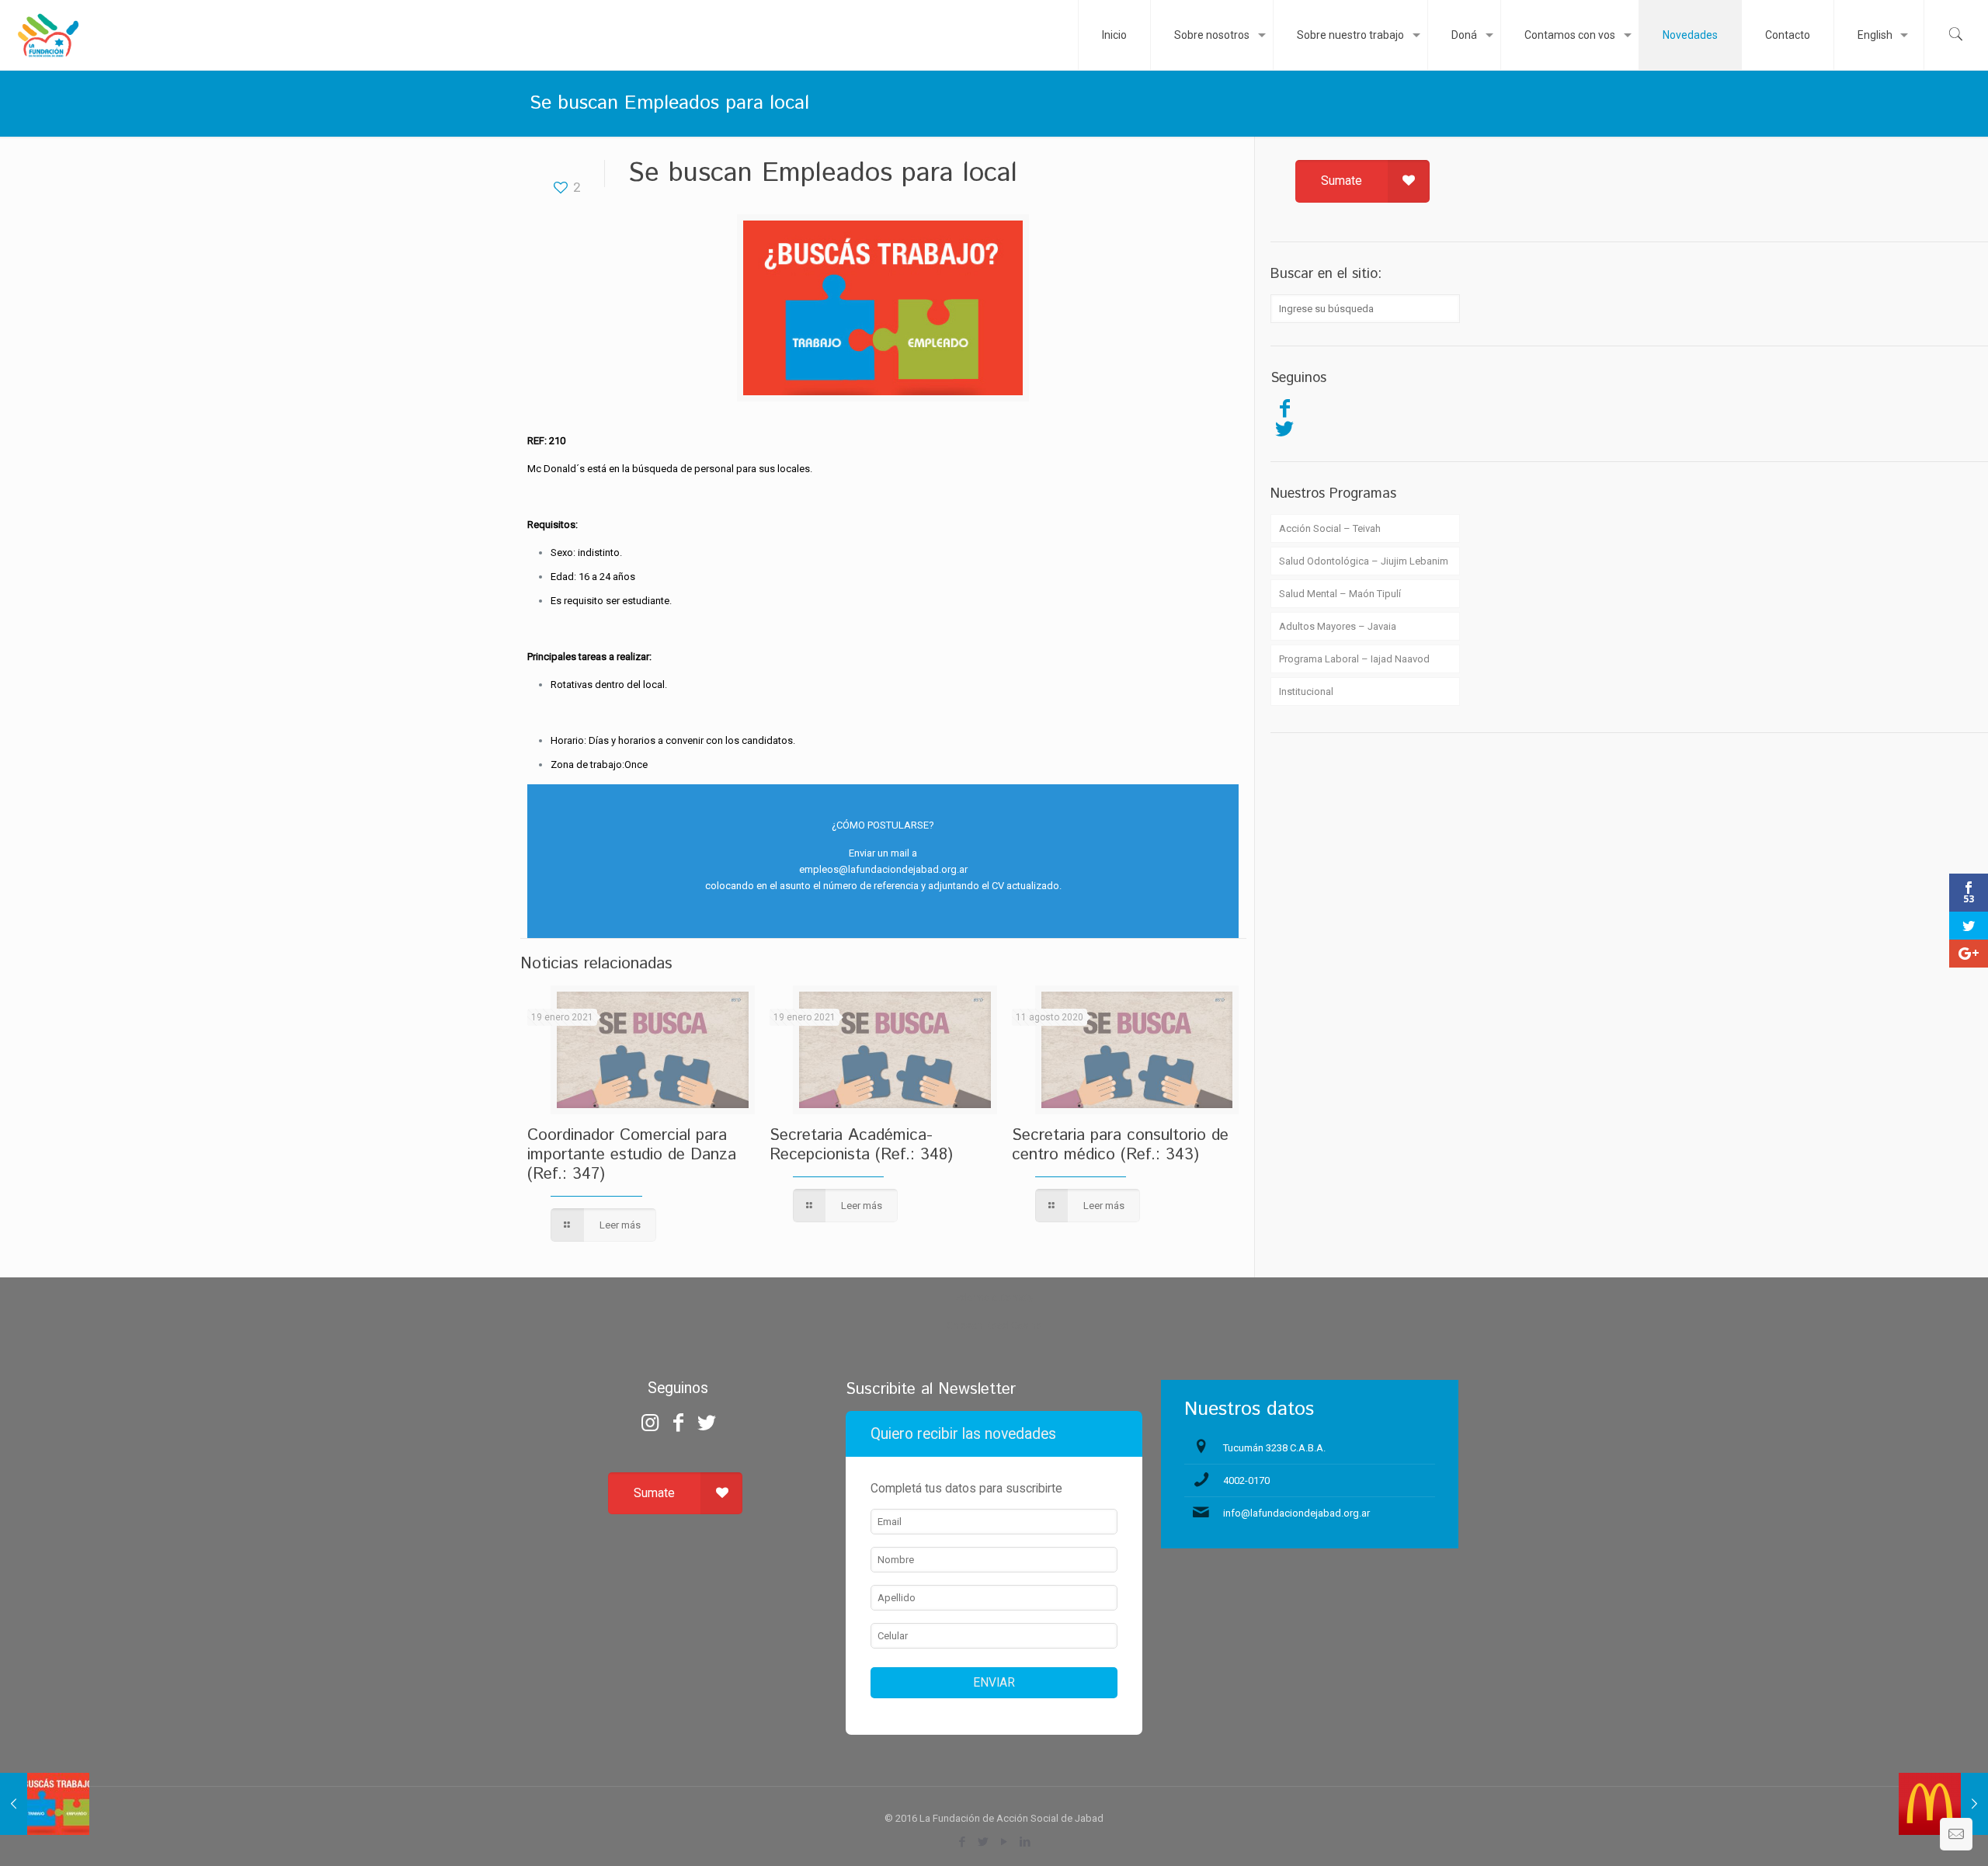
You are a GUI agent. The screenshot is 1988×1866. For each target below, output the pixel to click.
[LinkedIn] (1025, 1842)
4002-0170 (1246, 1480)
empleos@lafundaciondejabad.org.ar (883, 869)
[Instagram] (650, 1423)
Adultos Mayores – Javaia (1338, 626)
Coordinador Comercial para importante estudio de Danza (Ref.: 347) (632, 1155)
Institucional (1306, 691)
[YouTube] (1004, 1842)
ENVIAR (994, 1683)
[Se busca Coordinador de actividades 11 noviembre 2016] (45, 1804)
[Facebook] (1284, 408)
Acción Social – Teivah (1330, 528)
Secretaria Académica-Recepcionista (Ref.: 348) (861, 1145)
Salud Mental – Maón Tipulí (1340, 594)
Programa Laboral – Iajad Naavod (1354, 659)
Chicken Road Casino (994, 1325)
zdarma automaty (994, 1297)
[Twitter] (1284, 429)
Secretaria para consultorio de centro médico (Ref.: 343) (1120, 1145)
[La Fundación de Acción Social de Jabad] (48, 35)
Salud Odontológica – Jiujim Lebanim (1364, 561)
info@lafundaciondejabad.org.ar (1296, 1513)
